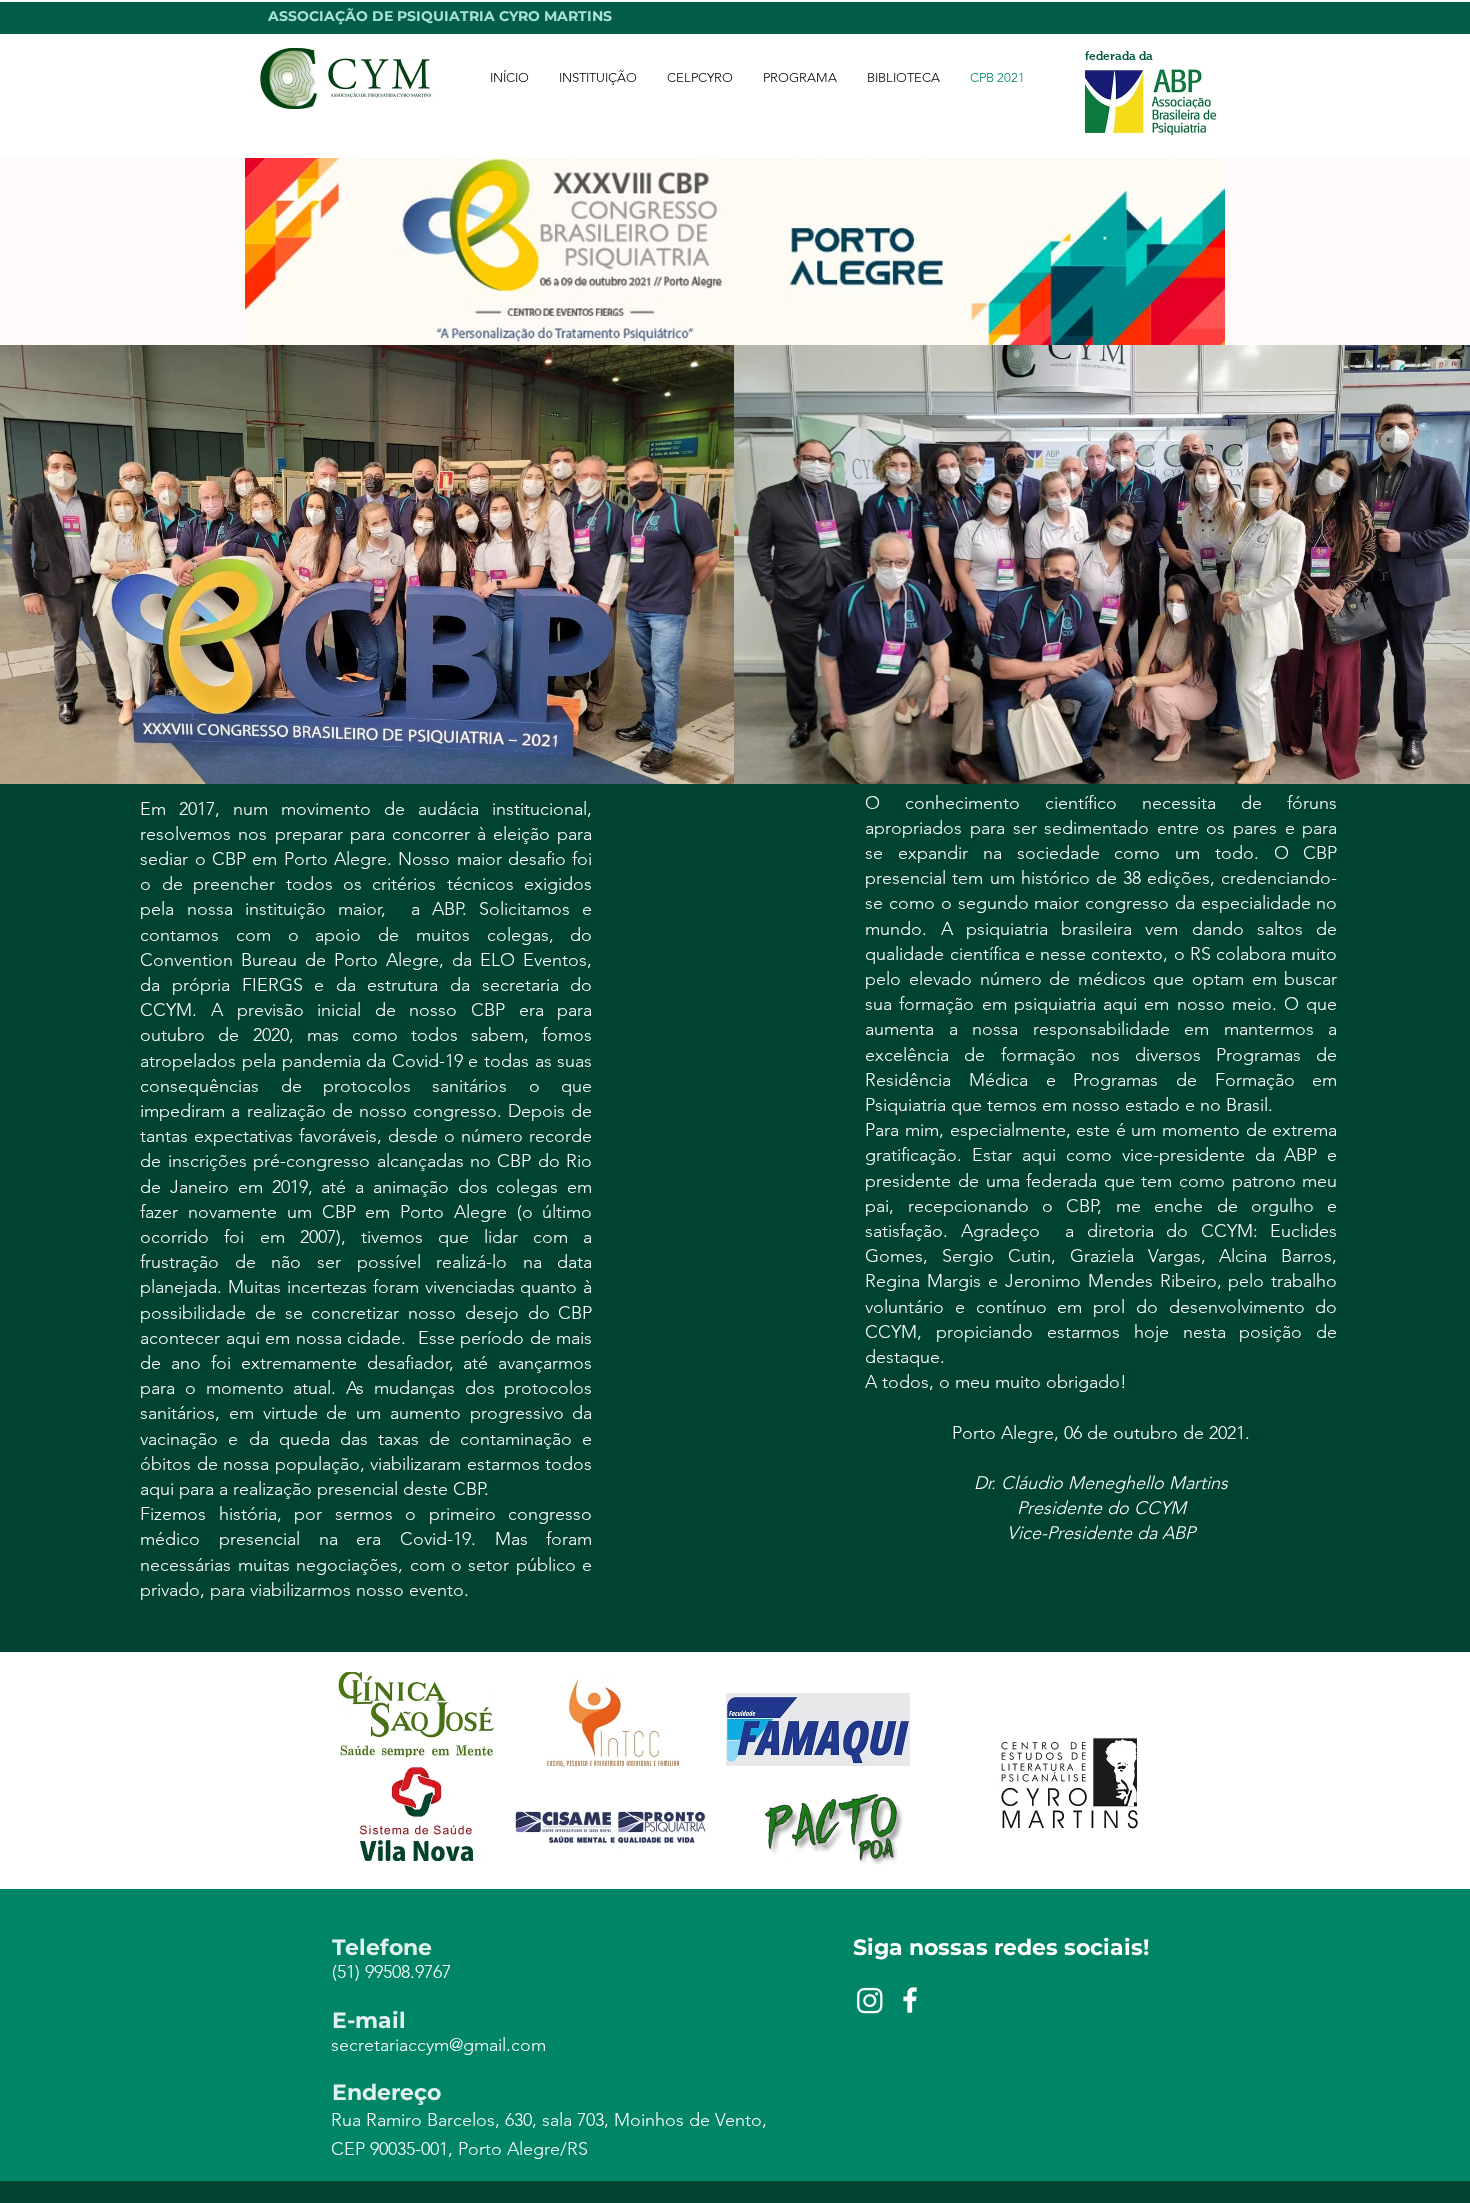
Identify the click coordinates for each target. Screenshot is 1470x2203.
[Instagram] (870, 2000)
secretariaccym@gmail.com (438, 2045)
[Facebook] (910, 2000)
